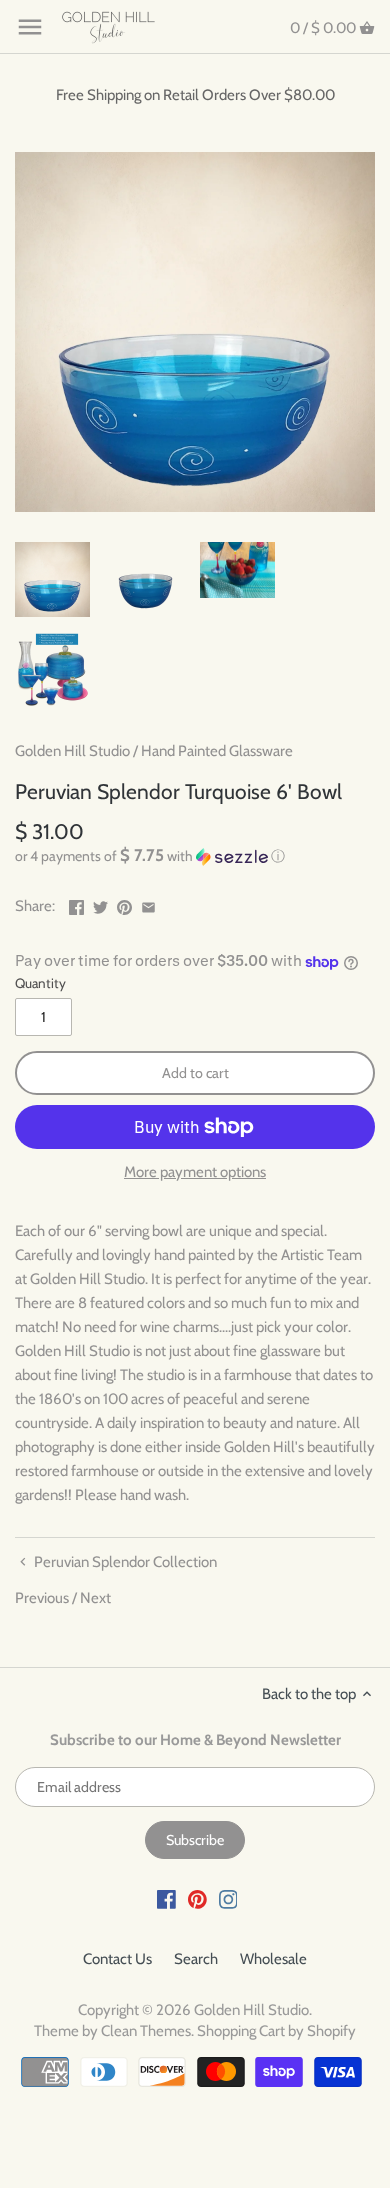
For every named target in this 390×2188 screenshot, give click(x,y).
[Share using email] (148, 904)
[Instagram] (228, 1898)
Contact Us (117, 1959)
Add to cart (195, 1073)
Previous (42, 1598)
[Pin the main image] (124, 904)
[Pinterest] (197, 1898)
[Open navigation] (30, 27)
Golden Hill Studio (72, 751)
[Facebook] (166, 1898)
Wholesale (273, 1959)
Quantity (40, 983)
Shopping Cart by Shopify (276, 2031)
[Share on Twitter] (100, 904)
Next (95, 1598)
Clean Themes (146, 2031)
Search (196, 1959)
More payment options (195, 1172)
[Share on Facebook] (76, 904)
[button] (195, 856)
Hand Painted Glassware (217, 751)
